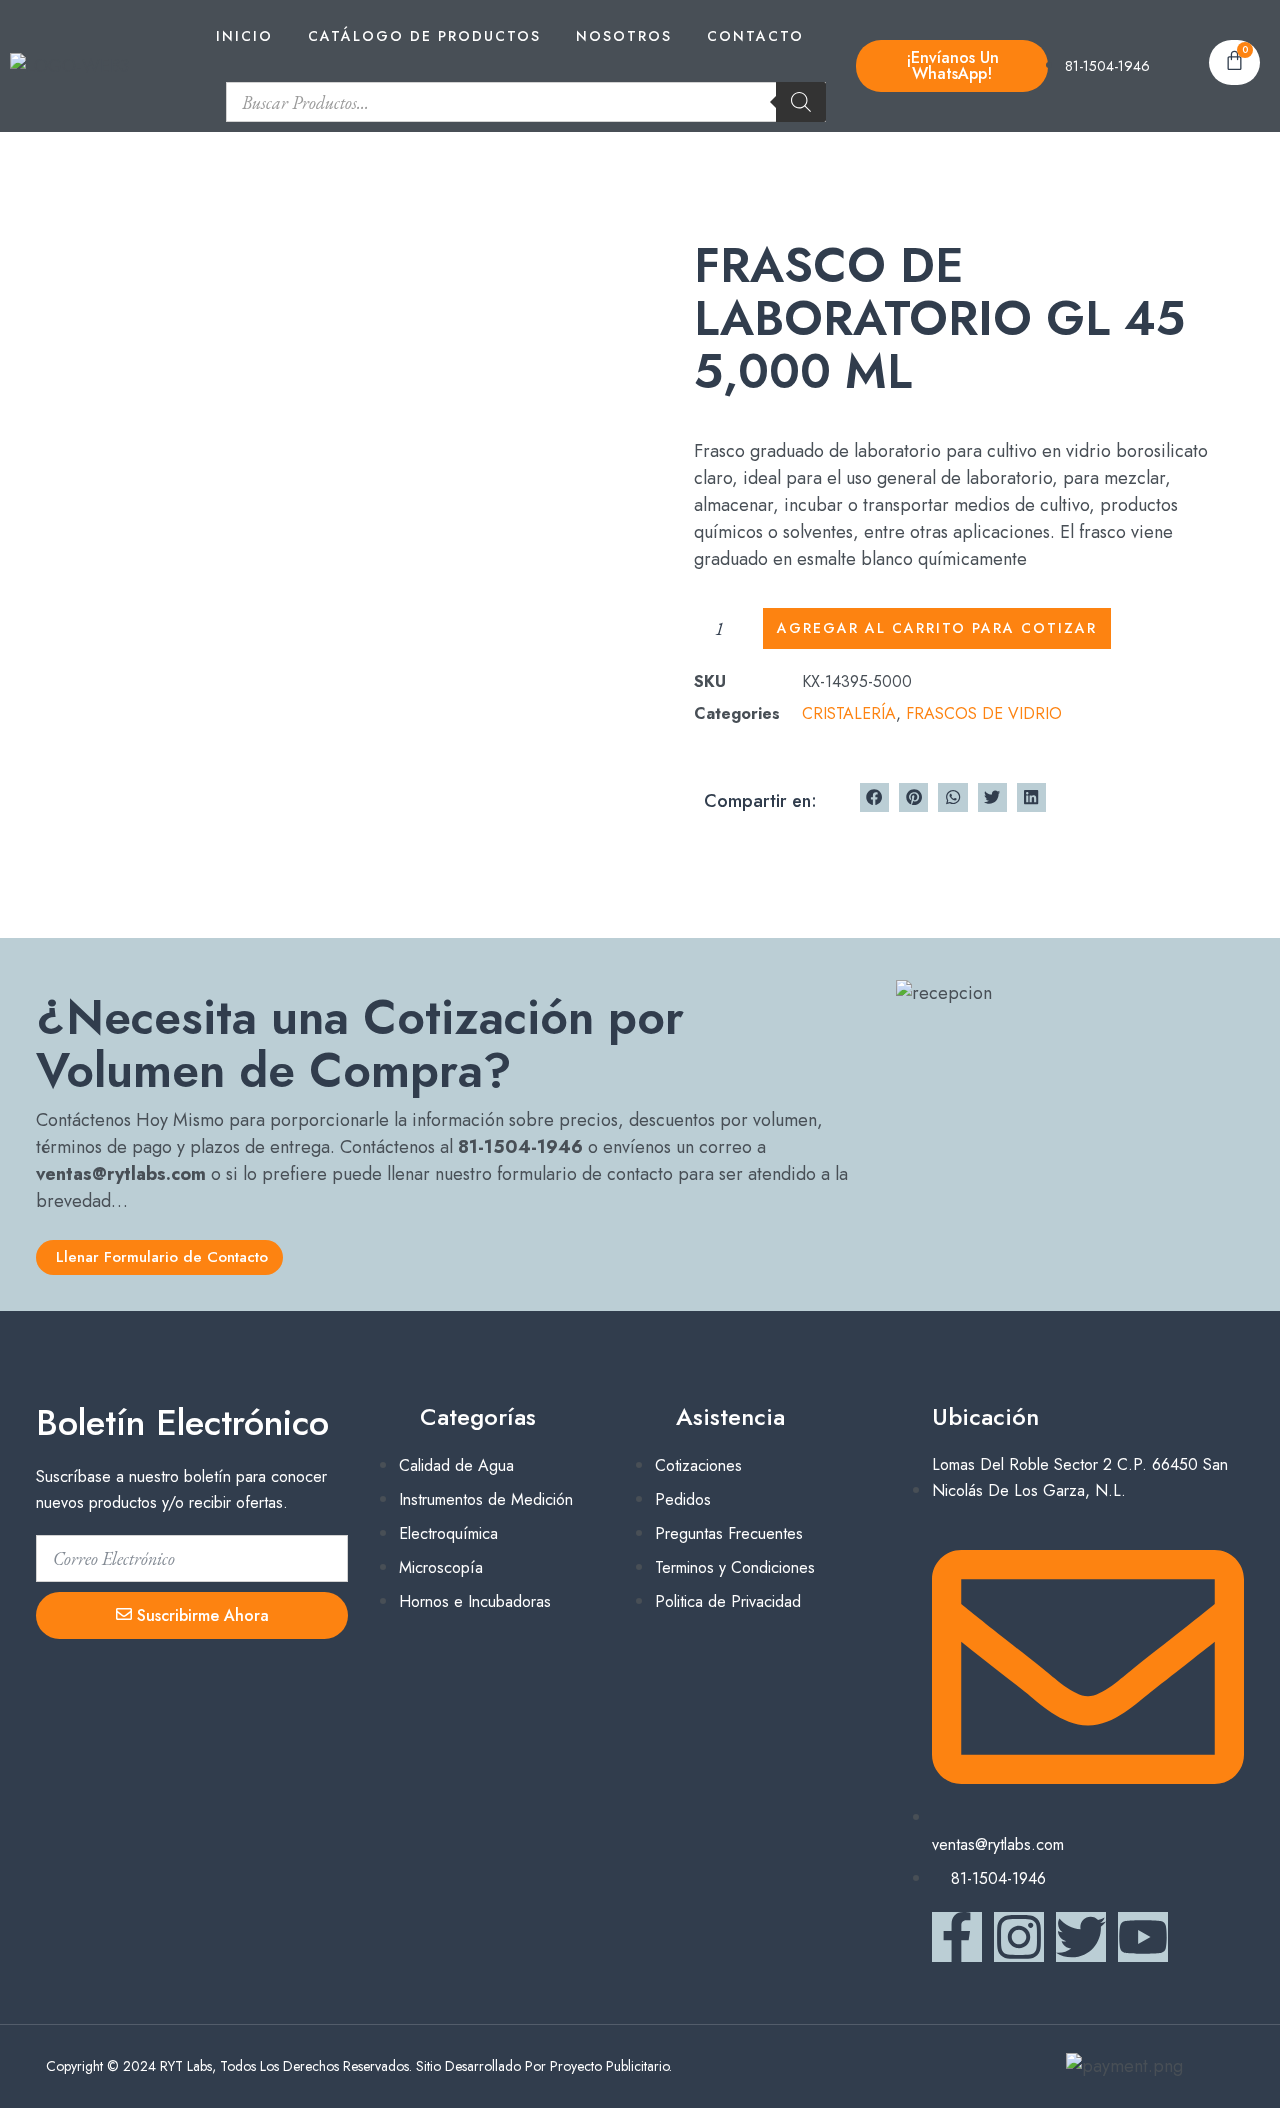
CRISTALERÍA (849, 713)
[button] (874, 797)
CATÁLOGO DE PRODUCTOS (424, 36)
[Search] (801, 102)
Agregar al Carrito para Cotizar (937, 628)
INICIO (244, 36)
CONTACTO (755, 36)
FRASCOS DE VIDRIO (984, 713)
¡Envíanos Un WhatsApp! (952, 65)
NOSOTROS (624, 36)
